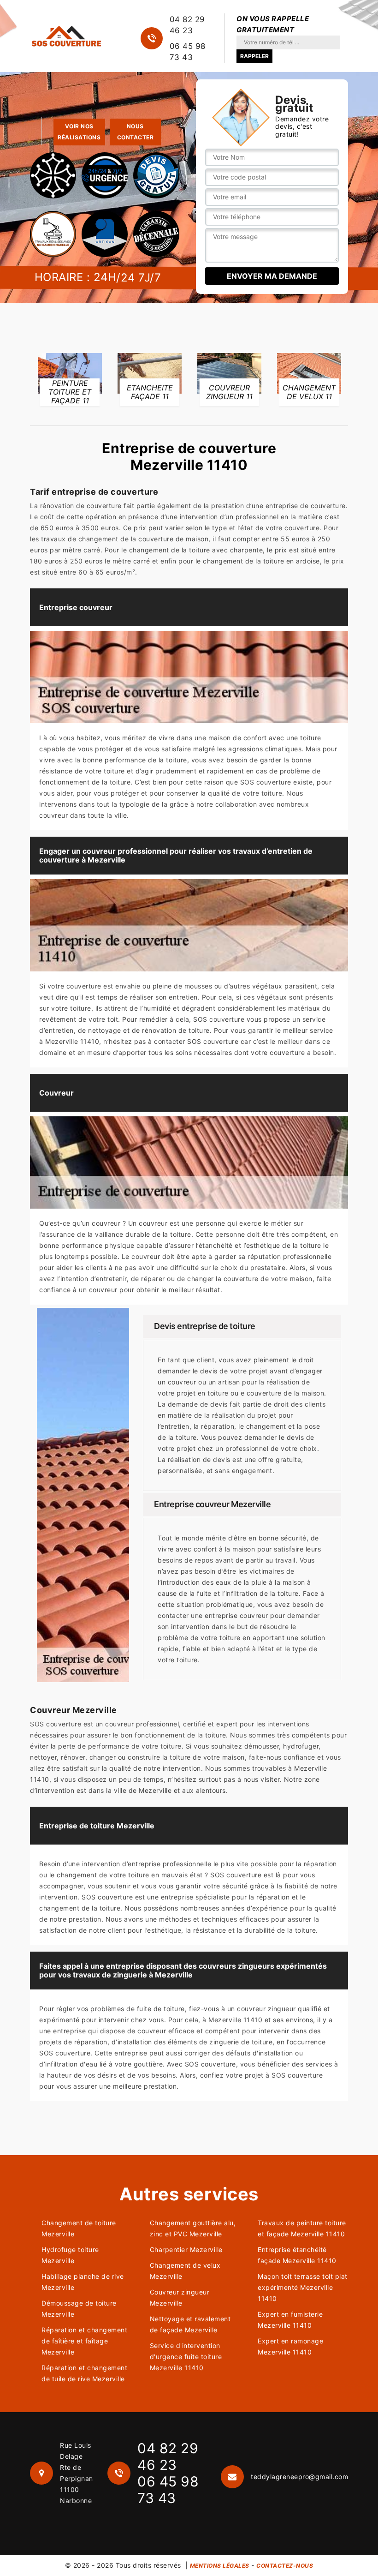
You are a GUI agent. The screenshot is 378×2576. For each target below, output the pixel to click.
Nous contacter (136, 132)
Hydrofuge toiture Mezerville (70, 2255)
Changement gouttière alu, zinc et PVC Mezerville (193, 2228)
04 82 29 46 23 (187, 25)
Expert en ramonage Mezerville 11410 (290, 2346)
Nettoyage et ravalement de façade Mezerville (190, 2324)
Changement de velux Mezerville (185, 2271)
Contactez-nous (285, 2566)
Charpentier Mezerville (186, 2250)
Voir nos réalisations (79, 132)
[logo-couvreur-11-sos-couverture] (66, 36)
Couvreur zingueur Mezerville (180, 2297)
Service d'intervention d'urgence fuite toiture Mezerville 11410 (186, 2357)
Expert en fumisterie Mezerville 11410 (290, 2320)
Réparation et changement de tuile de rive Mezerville (84, 2373)
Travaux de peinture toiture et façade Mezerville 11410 (302, 2228)
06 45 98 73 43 (188, 52)
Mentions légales (220, 2566)
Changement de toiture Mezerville (79, 2228)
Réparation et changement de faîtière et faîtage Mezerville (84, 2341)
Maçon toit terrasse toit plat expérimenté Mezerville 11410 (303, 2287)
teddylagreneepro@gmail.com (299, 2477)
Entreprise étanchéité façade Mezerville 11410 (297, 2255)
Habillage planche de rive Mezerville (83, 2282)
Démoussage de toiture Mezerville (79, 2309)
